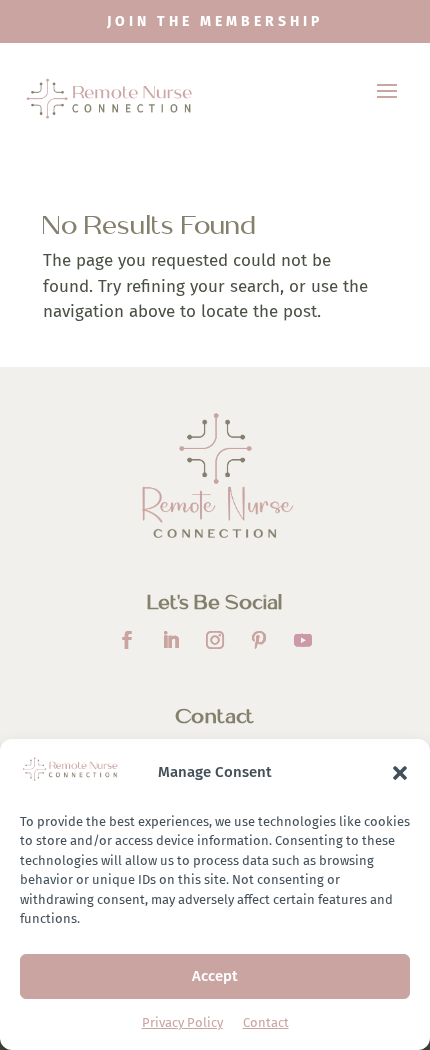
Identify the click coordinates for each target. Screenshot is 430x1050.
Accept (215, 976)
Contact (266, 1022)
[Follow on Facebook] (127, 640)
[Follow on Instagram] (215, 640)
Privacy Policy (182, 1022)
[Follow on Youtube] (303, 640)
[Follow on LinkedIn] (171, 640)
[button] (400, 773)
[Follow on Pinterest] (259, 640)
